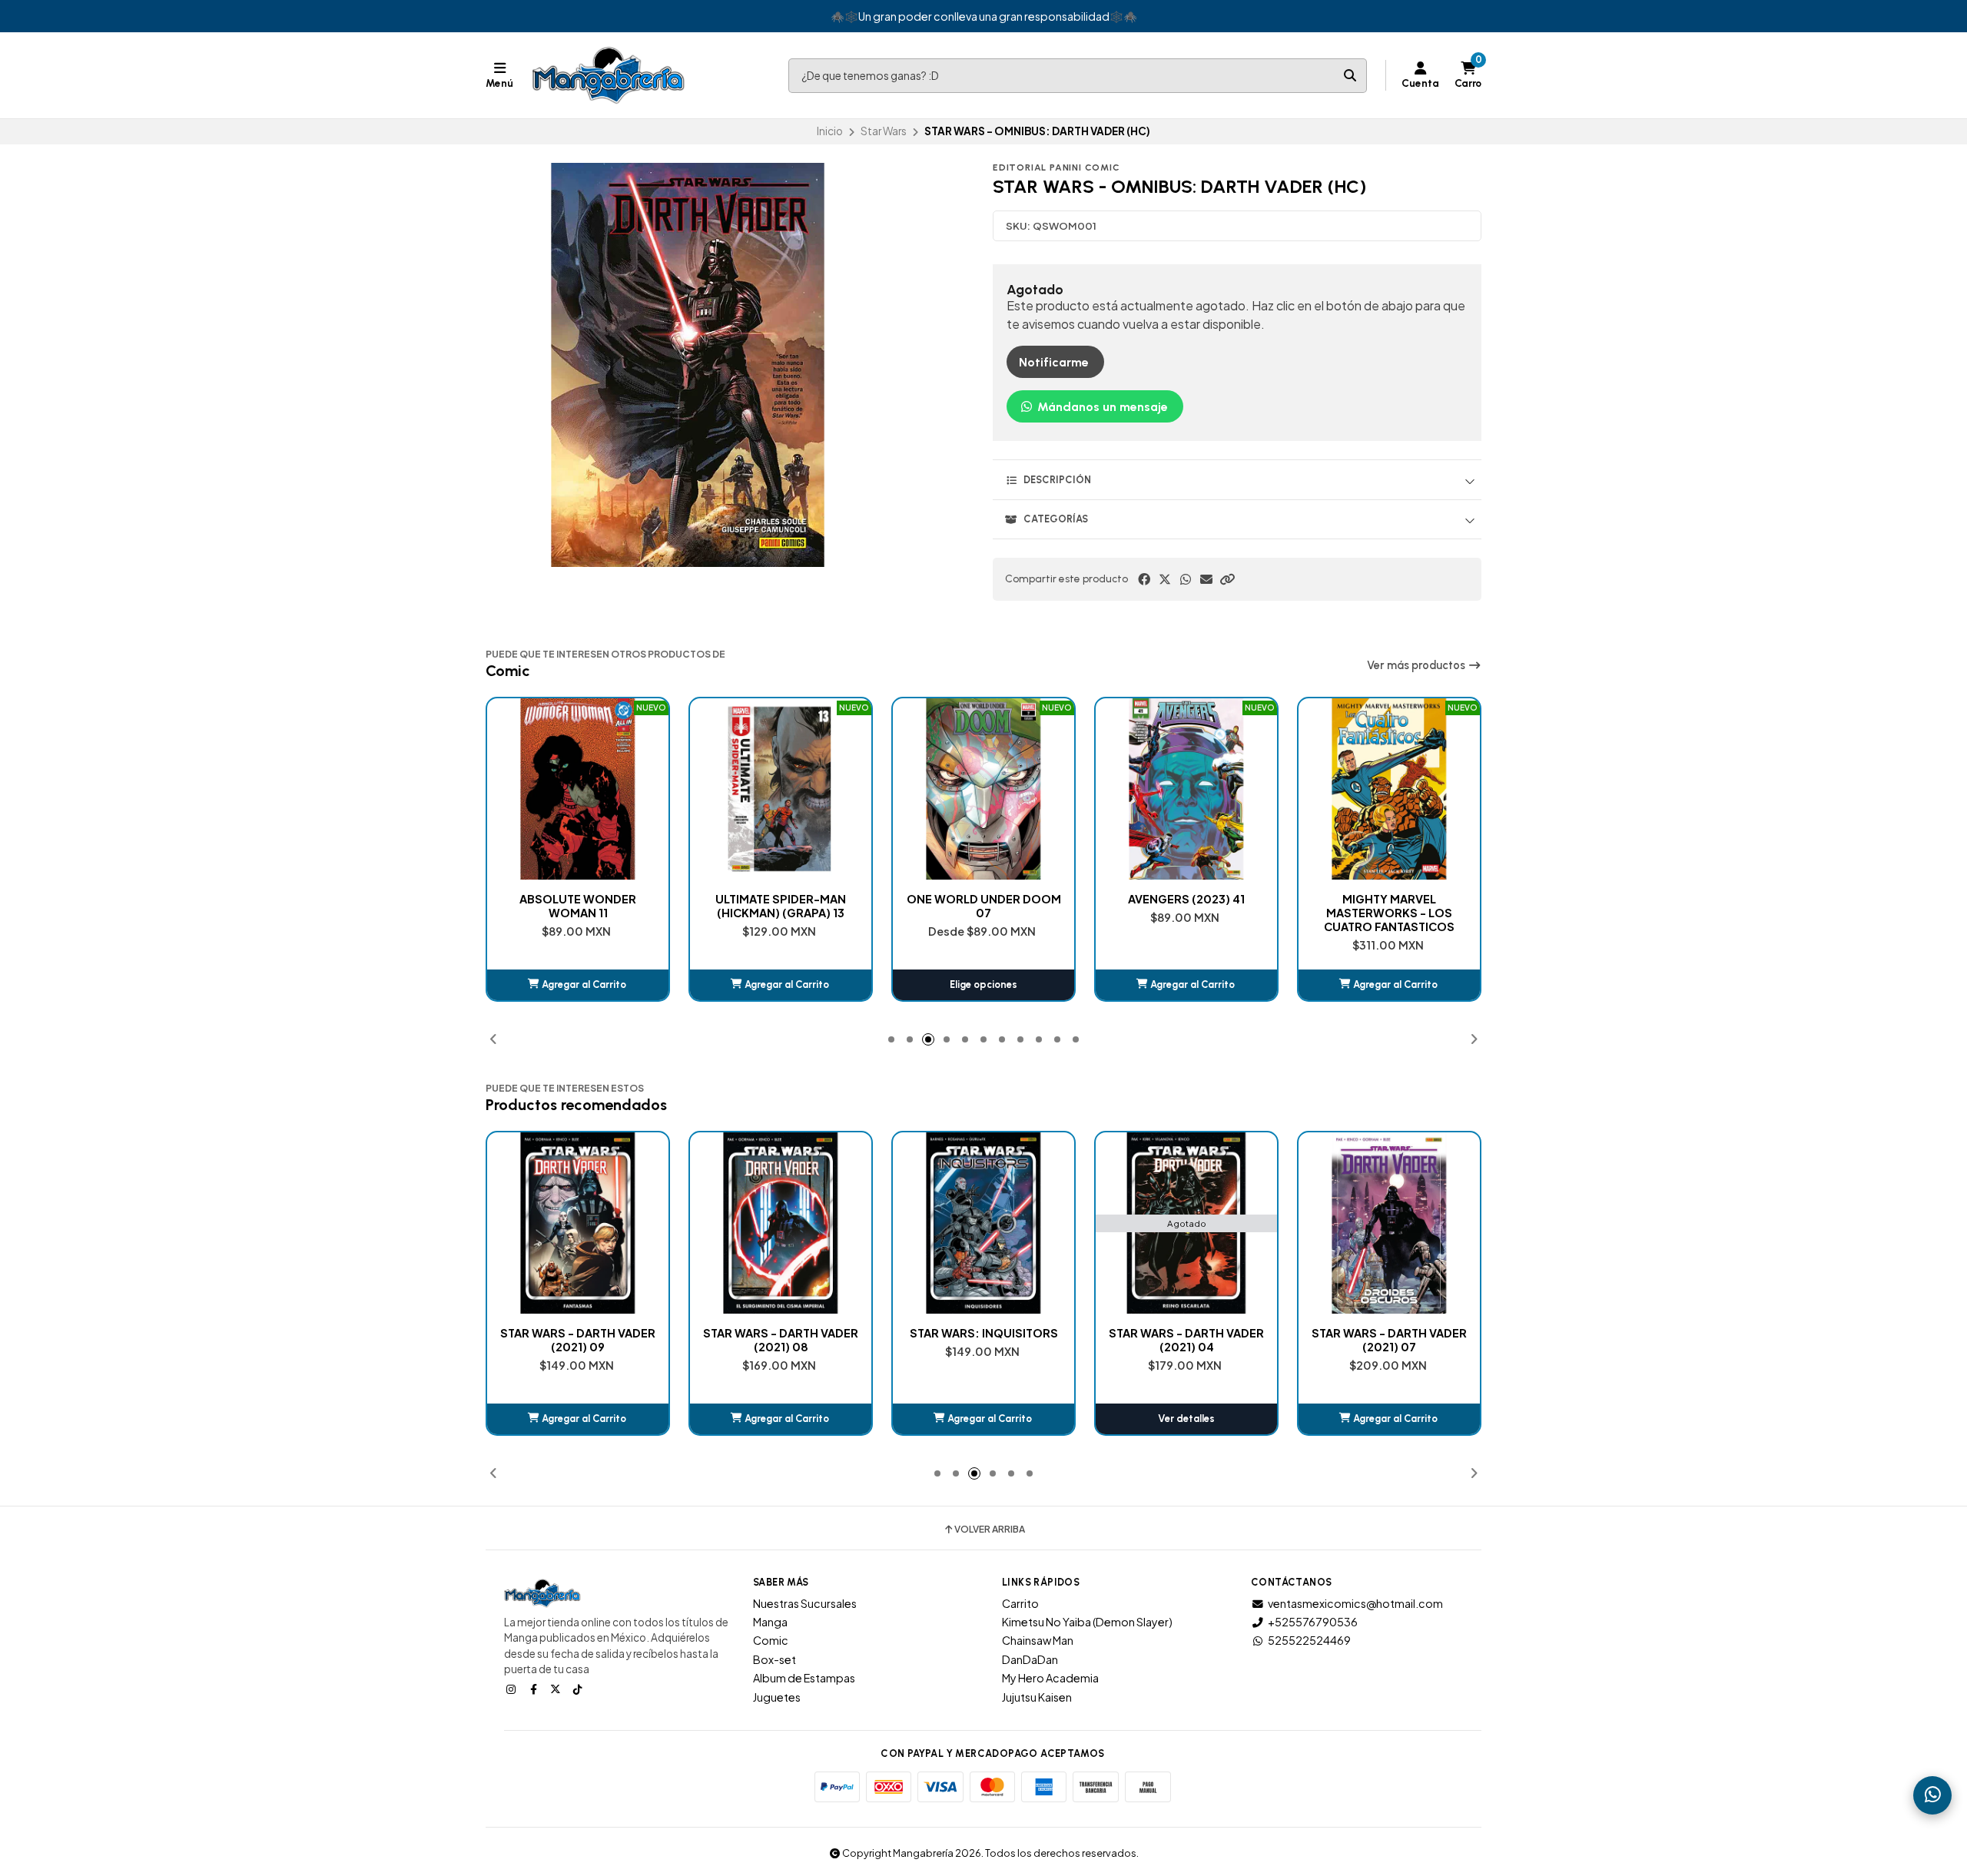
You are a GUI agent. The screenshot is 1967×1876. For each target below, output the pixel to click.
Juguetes (777, 1697)
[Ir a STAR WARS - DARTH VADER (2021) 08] (578, 1223)
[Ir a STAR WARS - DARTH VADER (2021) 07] (1186, 1223)
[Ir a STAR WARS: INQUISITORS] (781, 1223)
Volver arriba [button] (990, 1530)
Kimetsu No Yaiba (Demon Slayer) (1087, 1622)
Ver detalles (983, 1419)
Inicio (830, 131)
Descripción (1057, 480)
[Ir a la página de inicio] (609, 75)
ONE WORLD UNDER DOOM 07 (781, 906)
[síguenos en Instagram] (512, 1689)
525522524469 (1309, 1640)
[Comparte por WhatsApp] (1186, 579)
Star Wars (884, 131)
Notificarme (1054, 362)
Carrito (1020, 1603)
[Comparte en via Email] (1206, 579)
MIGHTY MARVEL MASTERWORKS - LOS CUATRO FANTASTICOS (1186, 913)
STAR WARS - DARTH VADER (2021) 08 (578, 1340)
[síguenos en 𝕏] (557, 1689)
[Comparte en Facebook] (1144, 579)
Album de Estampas (804, 1678)
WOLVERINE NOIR (1390, 899)
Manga (770, 1622)
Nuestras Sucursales (805, 1603)
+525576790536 (1313, 1622)
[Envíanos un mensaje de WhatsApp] (1932, 1795)
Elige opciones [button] (781, 984)
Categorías (1056, 519)
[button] (1227, 579)
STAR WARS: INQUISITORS (781, 1333)
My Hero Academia (1050, 1678)
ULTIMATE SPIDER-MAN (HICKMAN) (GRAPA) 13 (578, 906)
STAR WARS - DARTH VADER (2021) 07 (1186, 1340)
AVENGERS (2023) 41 (983, 899)
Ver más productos (1417, 665)
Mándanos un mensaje (1101, 407)
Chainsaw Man (1038, 1640)
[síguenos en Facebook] (535, 1689)
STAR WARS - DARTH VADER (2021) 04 (983, 1340)
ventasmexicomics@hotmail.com (1355, 1603)
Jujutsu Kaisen (1037, 1697)
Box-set (775, 1659)
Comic (771, 1640)
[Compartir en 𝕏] (1165, 579)
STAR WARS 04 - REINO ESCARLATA (1389, 1340)
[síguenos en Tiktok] (579, 1689)
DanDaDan (1030, 1659)
